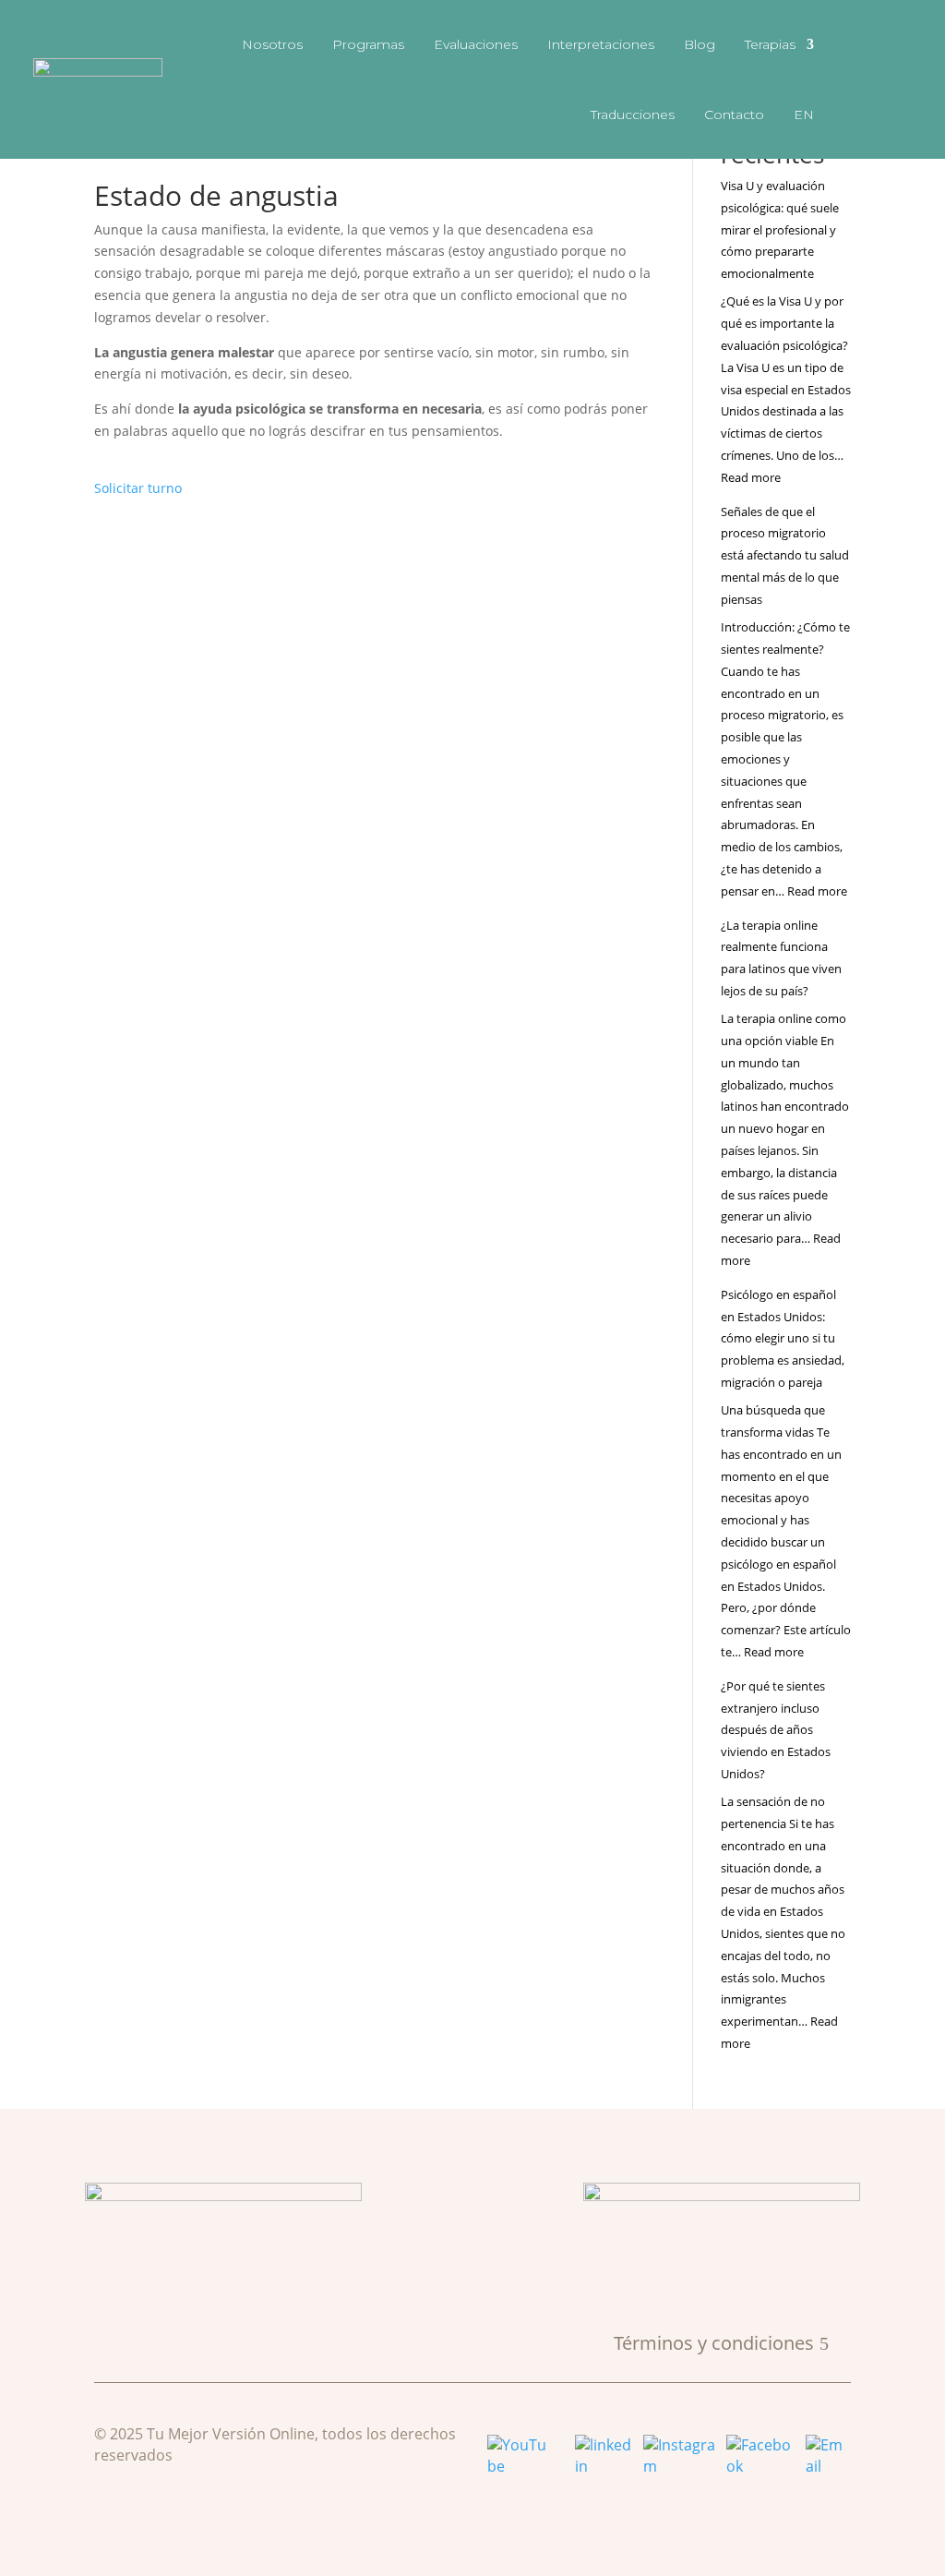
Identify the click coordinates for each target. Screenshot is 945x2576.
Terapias (770, 44)
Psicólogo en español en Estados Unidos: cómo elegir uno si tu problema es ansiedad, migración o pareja (783, 1338)
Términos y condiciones (714, 2343)
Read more (751, 477)
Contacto (734, 114)
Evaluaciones (476, 44)
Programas (368, 44)
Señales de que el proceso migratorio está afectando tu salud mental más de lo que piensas (785, 555)
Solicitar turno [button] (138, 488)
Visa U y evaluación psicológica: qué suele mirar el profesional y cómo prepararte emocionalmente (780, 229)
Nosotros (272, 44)
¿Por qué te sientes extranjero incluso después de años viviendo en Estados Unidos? (776, 1730)
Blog (700, 44)
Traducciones (633, 114)
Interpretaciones (601, 44)
